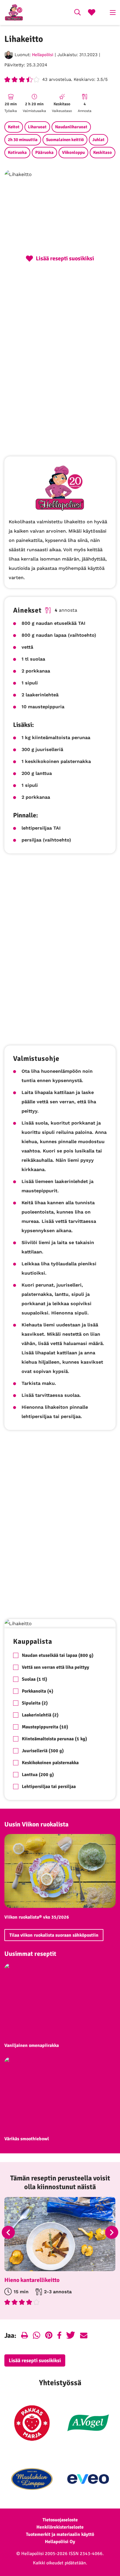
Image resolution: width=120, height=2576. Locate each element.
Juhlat (98, 140)
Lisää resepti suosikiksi (35, 2360)
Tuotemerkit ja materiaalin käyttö (60, 2534)
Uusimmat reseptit (30, 1954)
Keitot (14, 127)
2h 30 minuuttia (23, 140)
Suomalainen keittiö (65, 140)
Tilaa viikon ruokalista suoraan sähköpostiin (54, 1935)
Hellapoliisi (43, 55)
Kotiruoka (17, 152)
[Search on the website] (77, 13)
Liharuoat (37, 127)
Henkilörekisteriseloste (60, 2527)
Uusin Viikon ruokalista (36, 1824)
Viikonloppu (73, 152)
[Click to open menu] (113, 13)
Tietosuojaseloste (60, 2520)
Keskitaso (103, 152)
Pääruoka (44, 152)
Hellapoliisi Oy (60, 2542)
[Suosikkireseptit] (92, 13)
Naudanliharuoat (71, 127)
